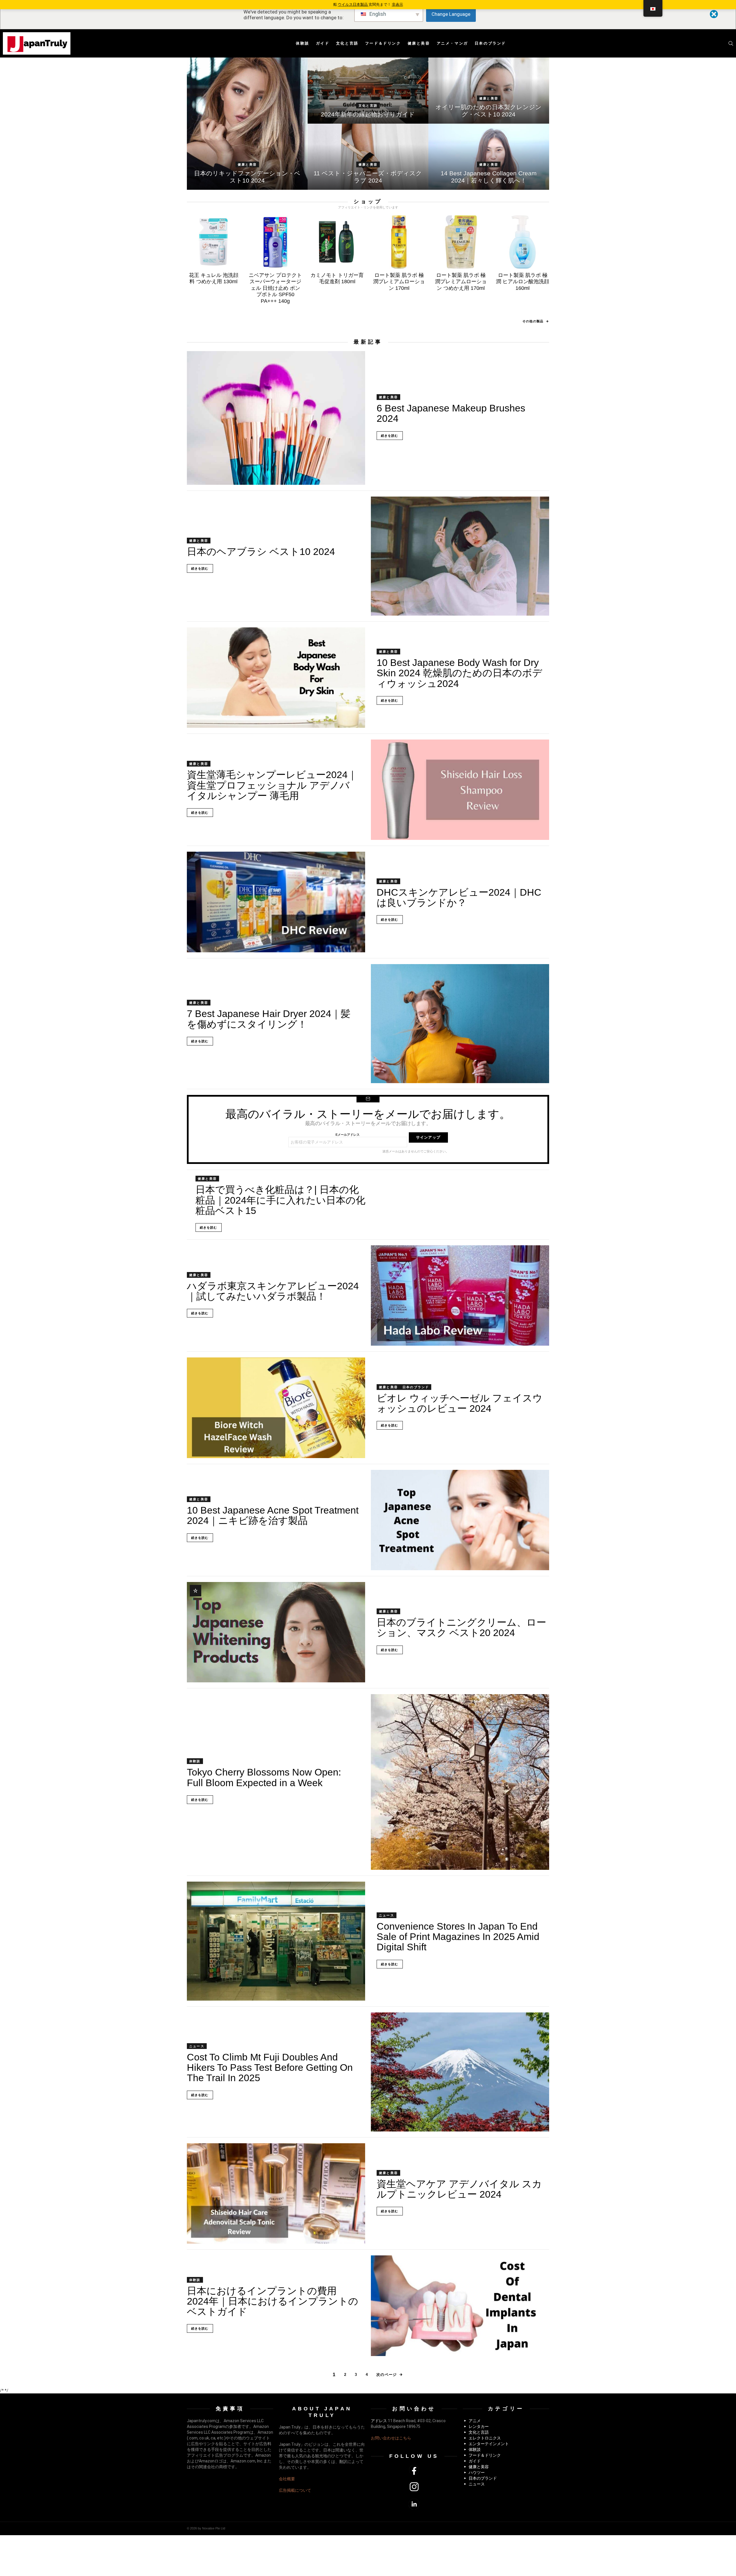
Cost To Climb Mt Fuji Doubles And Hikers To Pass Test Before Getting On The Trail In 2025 (270, 2067)
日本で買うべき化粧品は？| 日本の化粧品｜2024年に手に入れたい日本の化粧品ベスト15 (280, 1200)
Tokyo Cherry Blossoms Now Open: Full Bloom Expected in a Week (264, 1777)
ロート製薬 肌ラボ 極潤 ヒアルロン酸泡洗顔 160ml (523, 282)
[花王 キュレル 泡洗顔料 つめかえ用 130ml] (213, 242)
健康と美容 (419, 43)
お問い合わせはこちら (391, 2438)
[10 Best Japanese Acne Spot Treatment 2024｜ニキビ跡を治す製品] (460, 1520)
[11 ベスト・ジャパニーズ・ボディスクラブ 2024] (368, 157)
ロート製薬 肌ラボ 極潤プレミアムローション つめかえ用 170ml (461, 282)
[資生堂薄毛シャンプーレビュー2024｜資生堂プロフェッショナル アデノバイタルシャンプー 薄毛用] (460, 790)
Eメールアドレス (348, 1135)
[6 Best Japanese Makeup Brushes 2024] (276, 418)
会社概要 (287, 2479)
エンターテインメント (489, 2444)
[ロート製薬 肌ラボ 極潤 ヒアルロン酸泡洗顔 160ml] (523, 242)
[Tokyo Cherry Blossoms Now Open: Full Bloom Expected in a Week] (460, 1782)
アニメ (475, 2421)
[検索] (731, 43)
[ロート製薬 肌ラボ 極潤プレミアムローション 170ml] (399, 242)
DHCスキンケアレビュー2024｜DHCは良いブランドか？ (459, 897)
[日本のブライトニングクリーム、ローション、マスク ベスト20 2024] (276, 1632)
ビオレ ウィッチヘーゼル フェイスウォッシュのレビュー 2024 (460, 1403)
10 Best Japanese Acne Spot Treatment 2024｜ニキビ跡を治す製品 (273, 1515)
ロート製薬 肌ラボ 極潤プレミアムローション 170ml (399, 282)
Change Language (451, 14)
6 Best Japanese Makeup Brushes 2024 (451, 413)
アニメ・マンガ (452, 43)
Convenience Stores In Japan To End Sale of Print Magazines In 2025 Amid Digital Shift (458, 1937)
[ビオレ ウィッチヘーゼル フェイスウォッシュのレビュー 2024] (276, 1408)
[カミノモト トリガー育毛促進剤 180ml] (337, 242)
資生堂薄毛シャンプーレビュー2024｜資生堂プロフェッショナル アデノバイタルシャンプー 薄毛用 (272, 785)
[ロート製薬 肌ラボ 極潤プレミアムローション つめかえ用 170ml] (461, 242)
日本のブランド (490, 43)
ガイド (323, 43)
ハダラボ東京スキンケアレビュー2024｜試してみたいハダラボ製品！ (273, 1291)
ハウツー (477, 2472)
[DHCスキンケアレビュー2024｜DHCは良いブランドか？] (276, 902)
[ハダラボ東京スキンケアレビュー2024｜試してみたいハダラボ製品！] (460, 1295)
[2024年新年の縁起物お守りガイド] (368, 91)
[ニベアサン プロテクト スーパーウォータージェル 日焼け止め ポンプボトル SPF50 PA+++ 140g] (275, 242)
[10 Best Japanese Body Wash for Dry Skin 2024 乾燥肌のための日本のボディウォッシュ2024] (276, 678)
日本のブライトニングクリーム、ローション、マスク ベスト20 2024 (461, 1627)
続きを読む (390, 436)
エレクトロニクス (485, 2438)
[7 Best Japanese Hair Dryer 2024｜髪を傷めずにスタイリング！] (460, 1024)
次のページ (387, 2375)
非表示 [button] (397, 4)
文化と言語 (347, 43)
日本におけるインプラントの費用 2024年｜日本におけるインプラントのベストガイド (273, 2301)
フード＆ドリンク (383, 43)
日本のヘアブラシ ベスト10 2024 (261, 551)
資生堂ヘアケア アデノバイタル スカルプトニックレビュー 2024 (459, 2189)
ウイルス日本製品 (353, 4)
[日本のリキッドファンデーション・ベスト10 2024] (247, 124)
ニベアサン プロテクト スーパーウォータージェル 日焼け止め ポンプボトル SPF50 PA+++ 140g (275, 288)
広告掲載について (295, 2490)
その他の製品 (533, 321)
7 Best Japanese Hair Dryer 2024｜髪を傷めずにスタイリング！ (269, 1019)
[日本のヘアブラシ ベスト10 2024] (460, 556)
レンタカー (479, 2426)
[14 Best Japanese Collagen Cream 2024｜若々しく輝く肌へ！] (489, 157)
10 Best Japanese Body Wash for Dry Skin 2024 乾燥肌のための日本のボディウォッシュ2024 (459, 673)
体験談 (303, 43)
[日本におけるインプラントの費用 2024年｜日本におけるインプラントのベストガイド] (460, 2306)
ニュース (387, 1915)
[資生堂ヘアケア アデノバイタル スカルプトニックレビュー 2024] (276, 2193)
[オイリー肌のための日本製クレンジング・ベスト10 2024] (489, 91)
